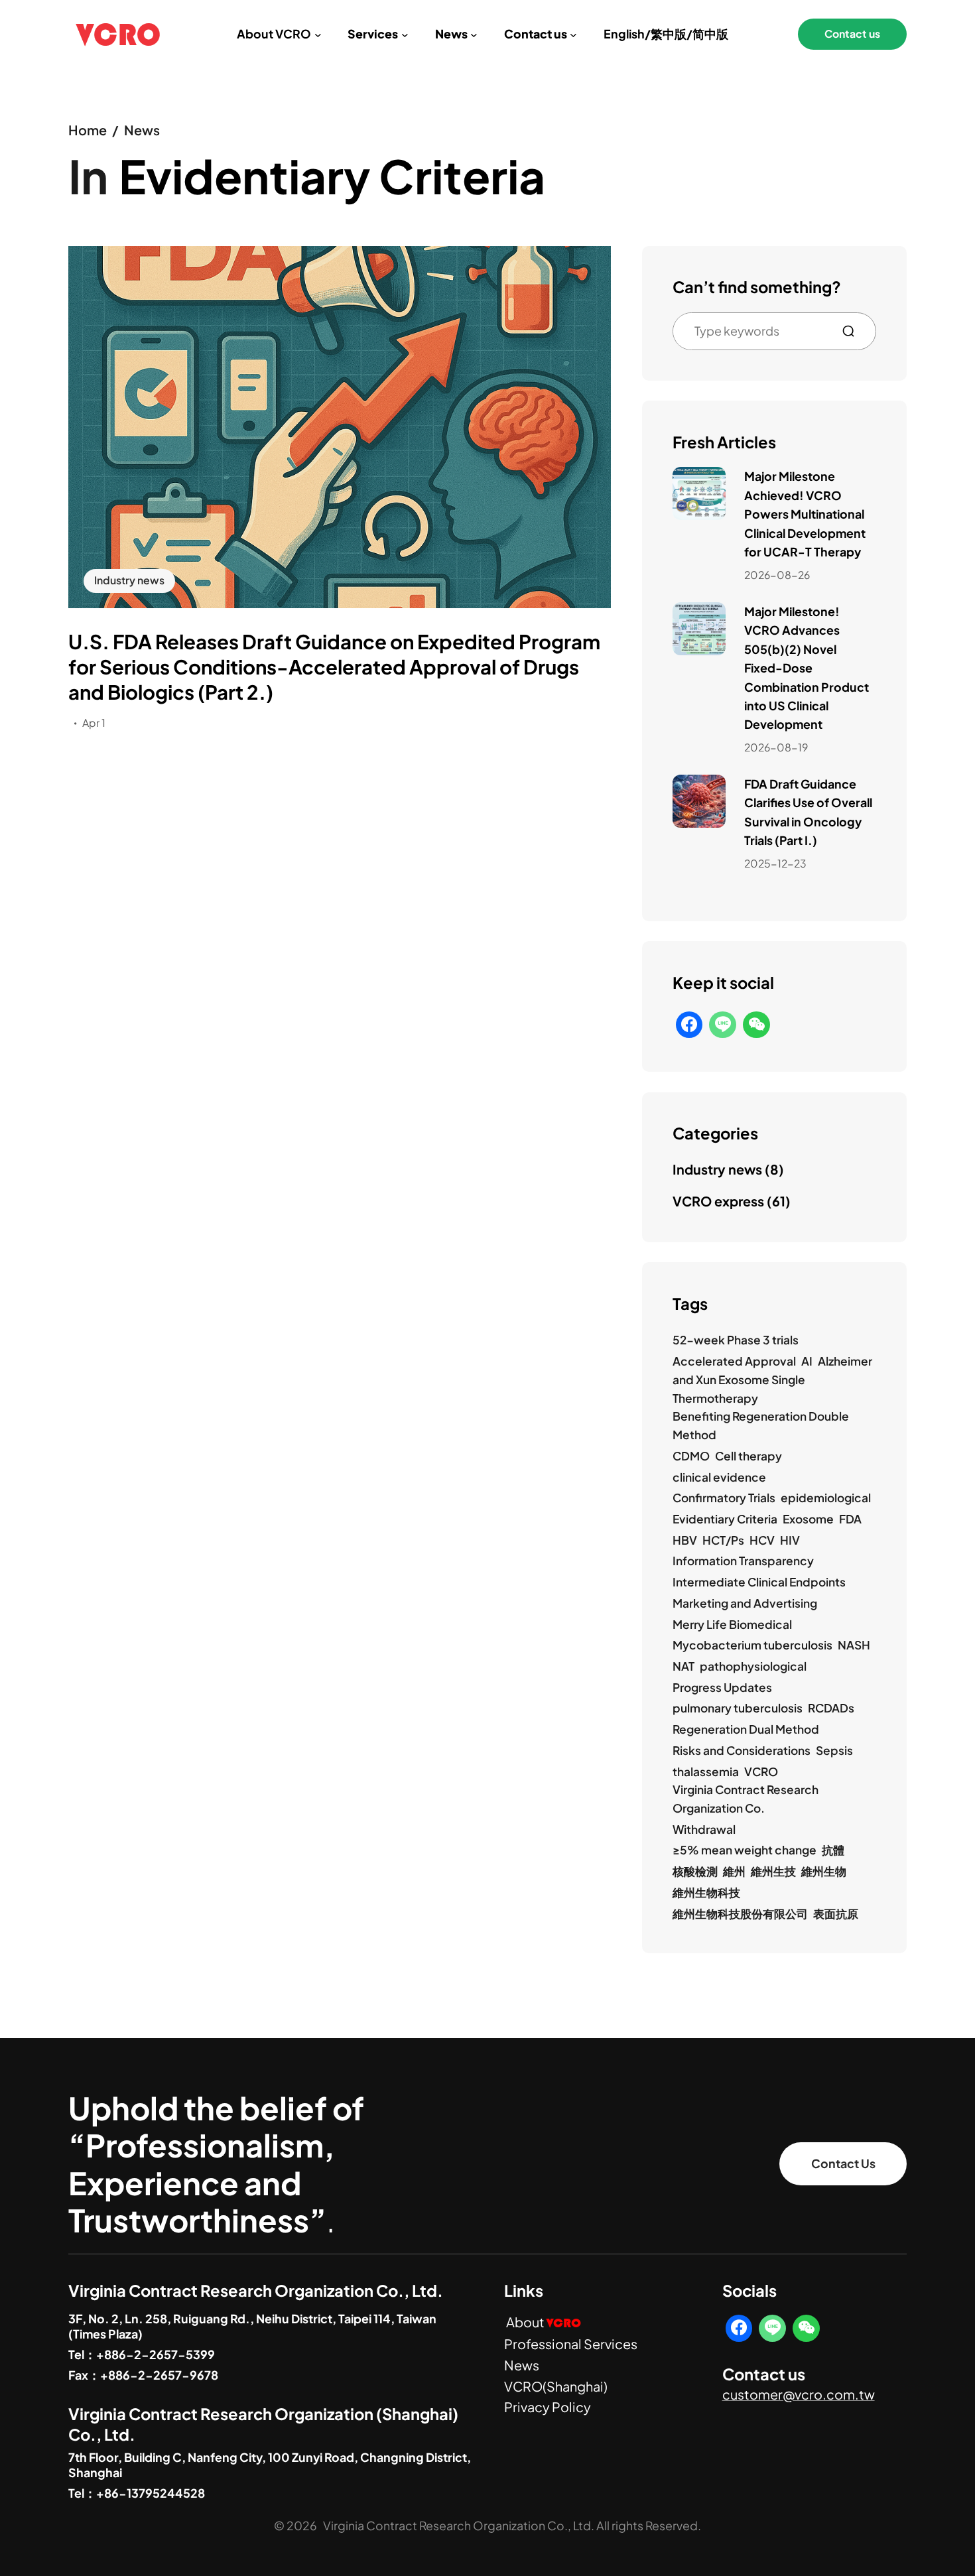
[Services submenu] (405, 34)
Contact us (852, 34)
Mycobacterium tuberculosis (752, 1645)
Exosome (808, 1519)
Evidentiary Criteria (725, 1519)
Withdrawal (704, 1829)
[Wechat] (756, 1025)
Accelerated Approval (734, 1361)
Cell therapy (748, 1456)
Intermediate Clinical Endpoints (759, 1582)
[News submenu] (474, 34)
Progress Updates (722, 1687)
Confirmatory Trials (724, 1498)
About (544, 2322)
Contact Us (843, 2163)
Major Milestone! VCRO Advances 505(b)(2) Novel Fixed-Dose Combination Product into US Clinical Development (807, 668)
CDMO (691, 1456)
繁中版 (669, 34)
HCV (762, 1540)
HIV (790, 1540)
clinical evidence (719, 1477)
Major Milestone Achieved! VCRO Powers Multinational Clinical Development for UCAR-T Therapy (805, 514)
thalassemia (706, 1771)
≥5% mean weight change (745, 1850)
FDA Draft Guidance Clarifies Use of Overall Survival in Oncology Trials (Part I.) (808, 812)
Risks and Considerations (742, 1750)
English (624, 34)
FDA (850, 1519)
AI (807, 1361)
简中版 (710, 34)
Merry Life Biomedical (732, 1624)
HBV (685, 1540)
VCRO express (718, 1201)
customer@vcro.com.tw (799, 2394)
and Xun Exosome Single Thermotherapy (739, 1389)
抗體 (833, 1850)
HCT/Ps (723, 1540)
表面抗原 (836, 1913)
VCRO (761, 1771)
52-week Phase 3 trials (736, 1340)
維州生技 (773, 1871)
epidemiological (826, 1498)
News (142, 130)
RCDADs (831, 1708)
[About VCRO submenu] (318, 34)
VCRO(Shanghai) (556, 2386)
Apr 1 (94, 723)
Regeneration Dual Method (746, 1729)
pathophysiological (753, 1666)
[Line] (723, 1025)
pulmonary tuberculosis (738, 1708)
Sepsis (834, 1750)
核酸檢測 (695, 1871)
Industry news (129, 580)
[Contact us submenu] (573, 34)
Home (88, 130)
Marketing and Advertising (745, 1603)
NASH (854, 1645)
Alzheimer (845, 1361)
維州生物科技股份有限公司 (740, 1913)
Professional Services (571, 2344)
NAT (683, 1666)
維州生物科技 (706, 1892)
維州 (734, 1871)
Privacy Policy (548, 2407)
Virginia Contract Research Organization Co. (746, 1799)
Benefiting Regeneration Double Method (761, 1425)
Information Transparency (743, 1561)
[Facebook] (689, 1025)
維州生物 (824, 1871)
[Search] (854, 331)
